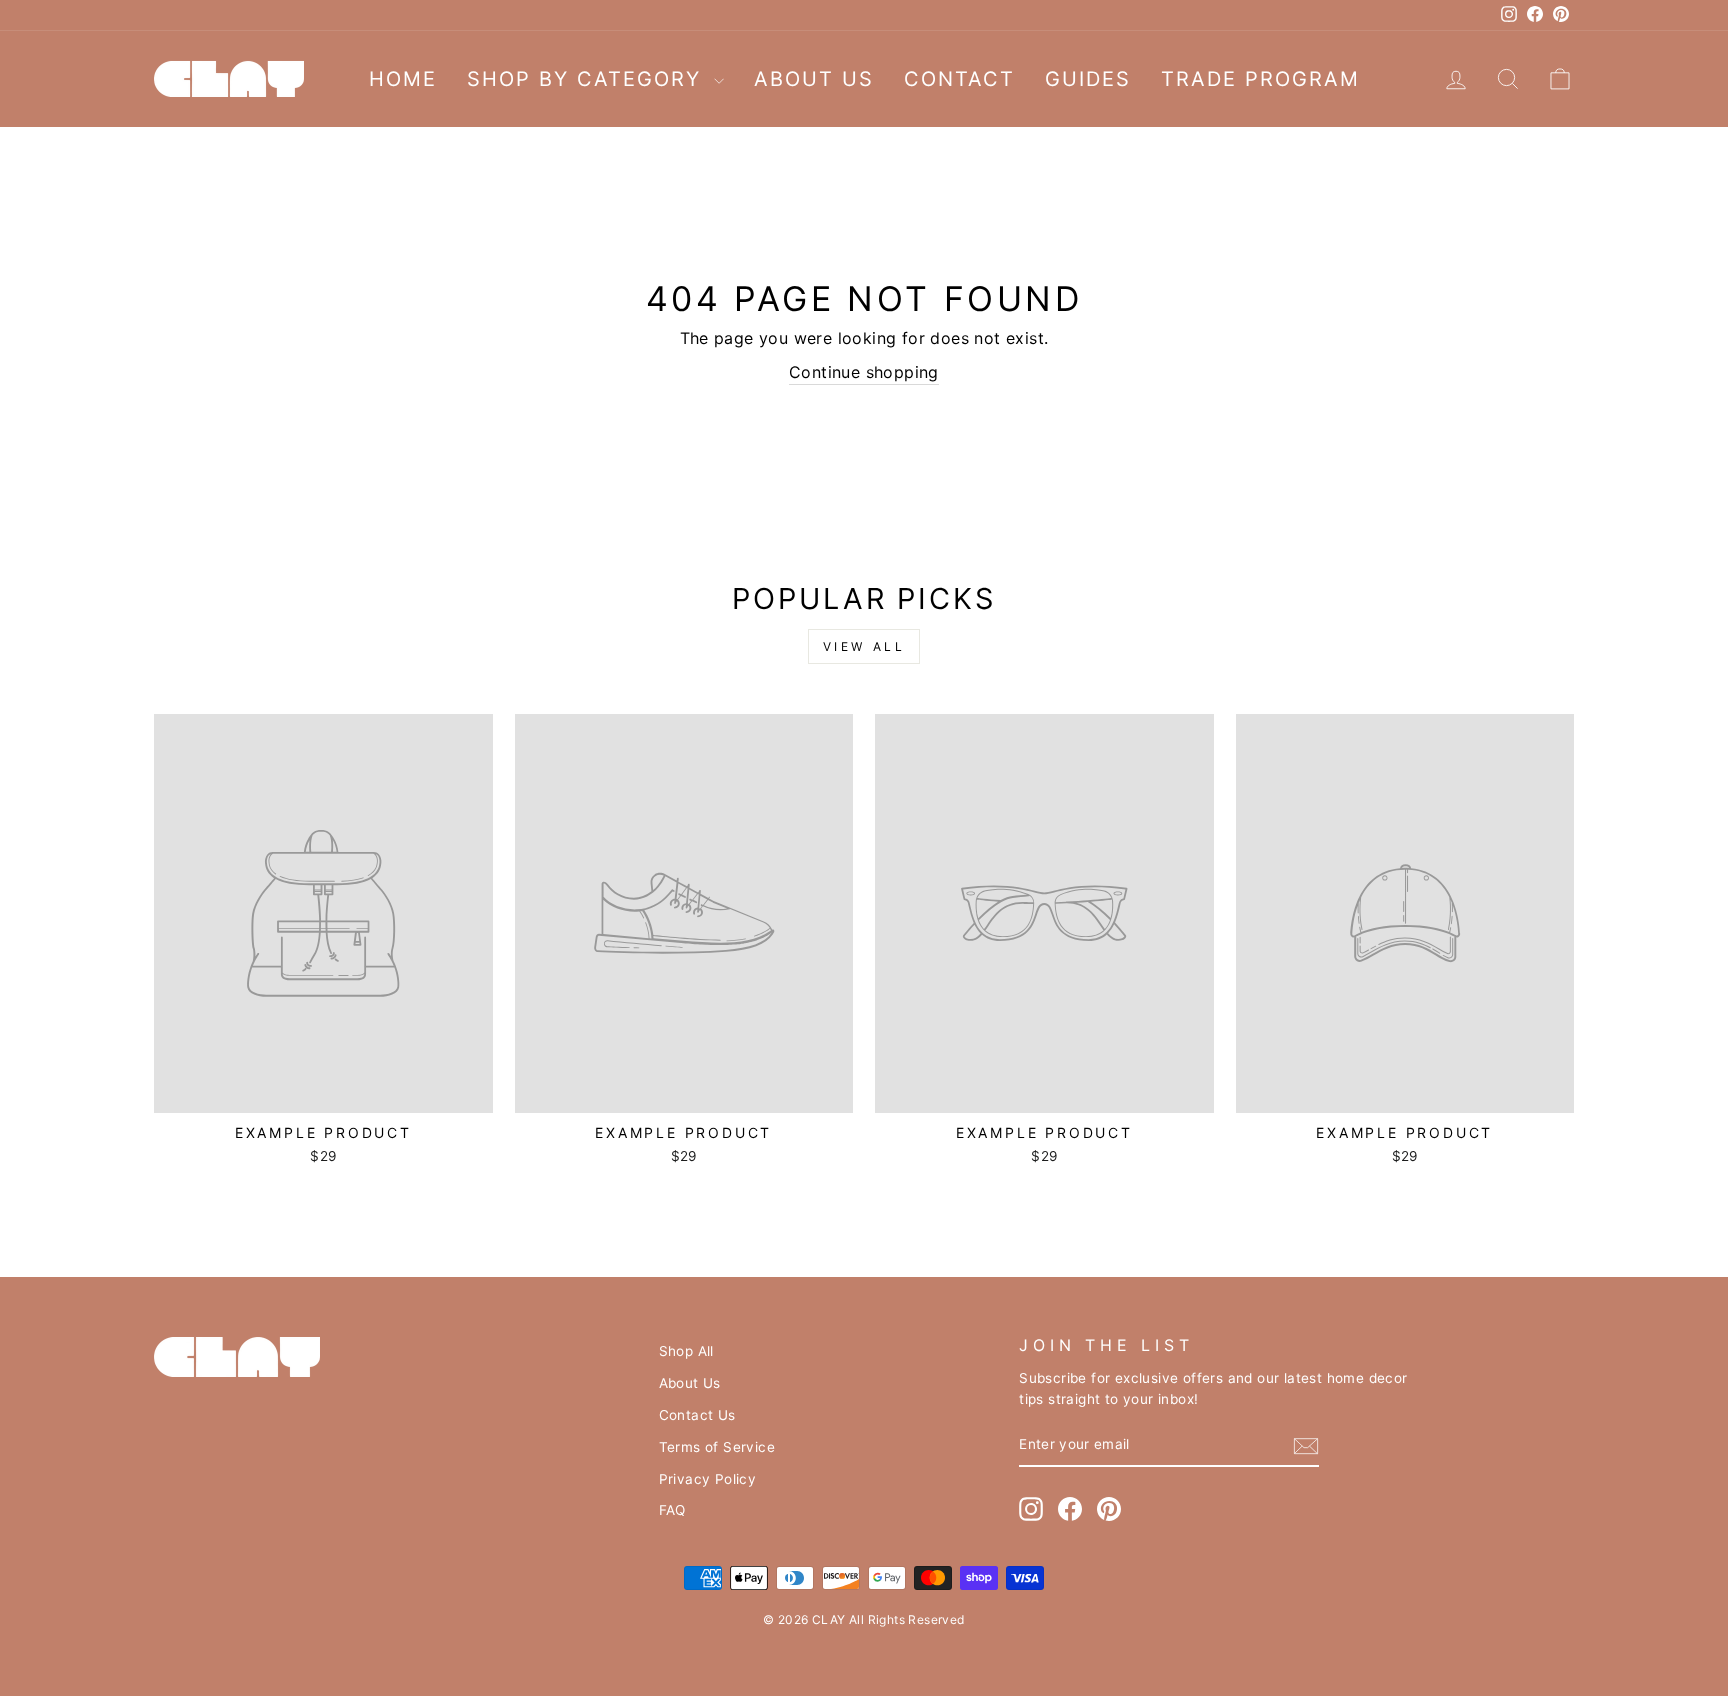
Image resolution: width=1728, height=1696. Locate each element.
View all (864, 646)
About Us (814, 79)
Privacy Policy (708, 1479)
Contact (959, 79)
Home (403, 79)
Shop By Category (588, 79)
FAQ (672, 1510)
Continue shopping (864, 372)
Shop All (686, 1351)
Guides (1088, 79)
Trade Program (1260, 79)
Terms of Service (717, 1447)
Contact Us (697, 1415)
